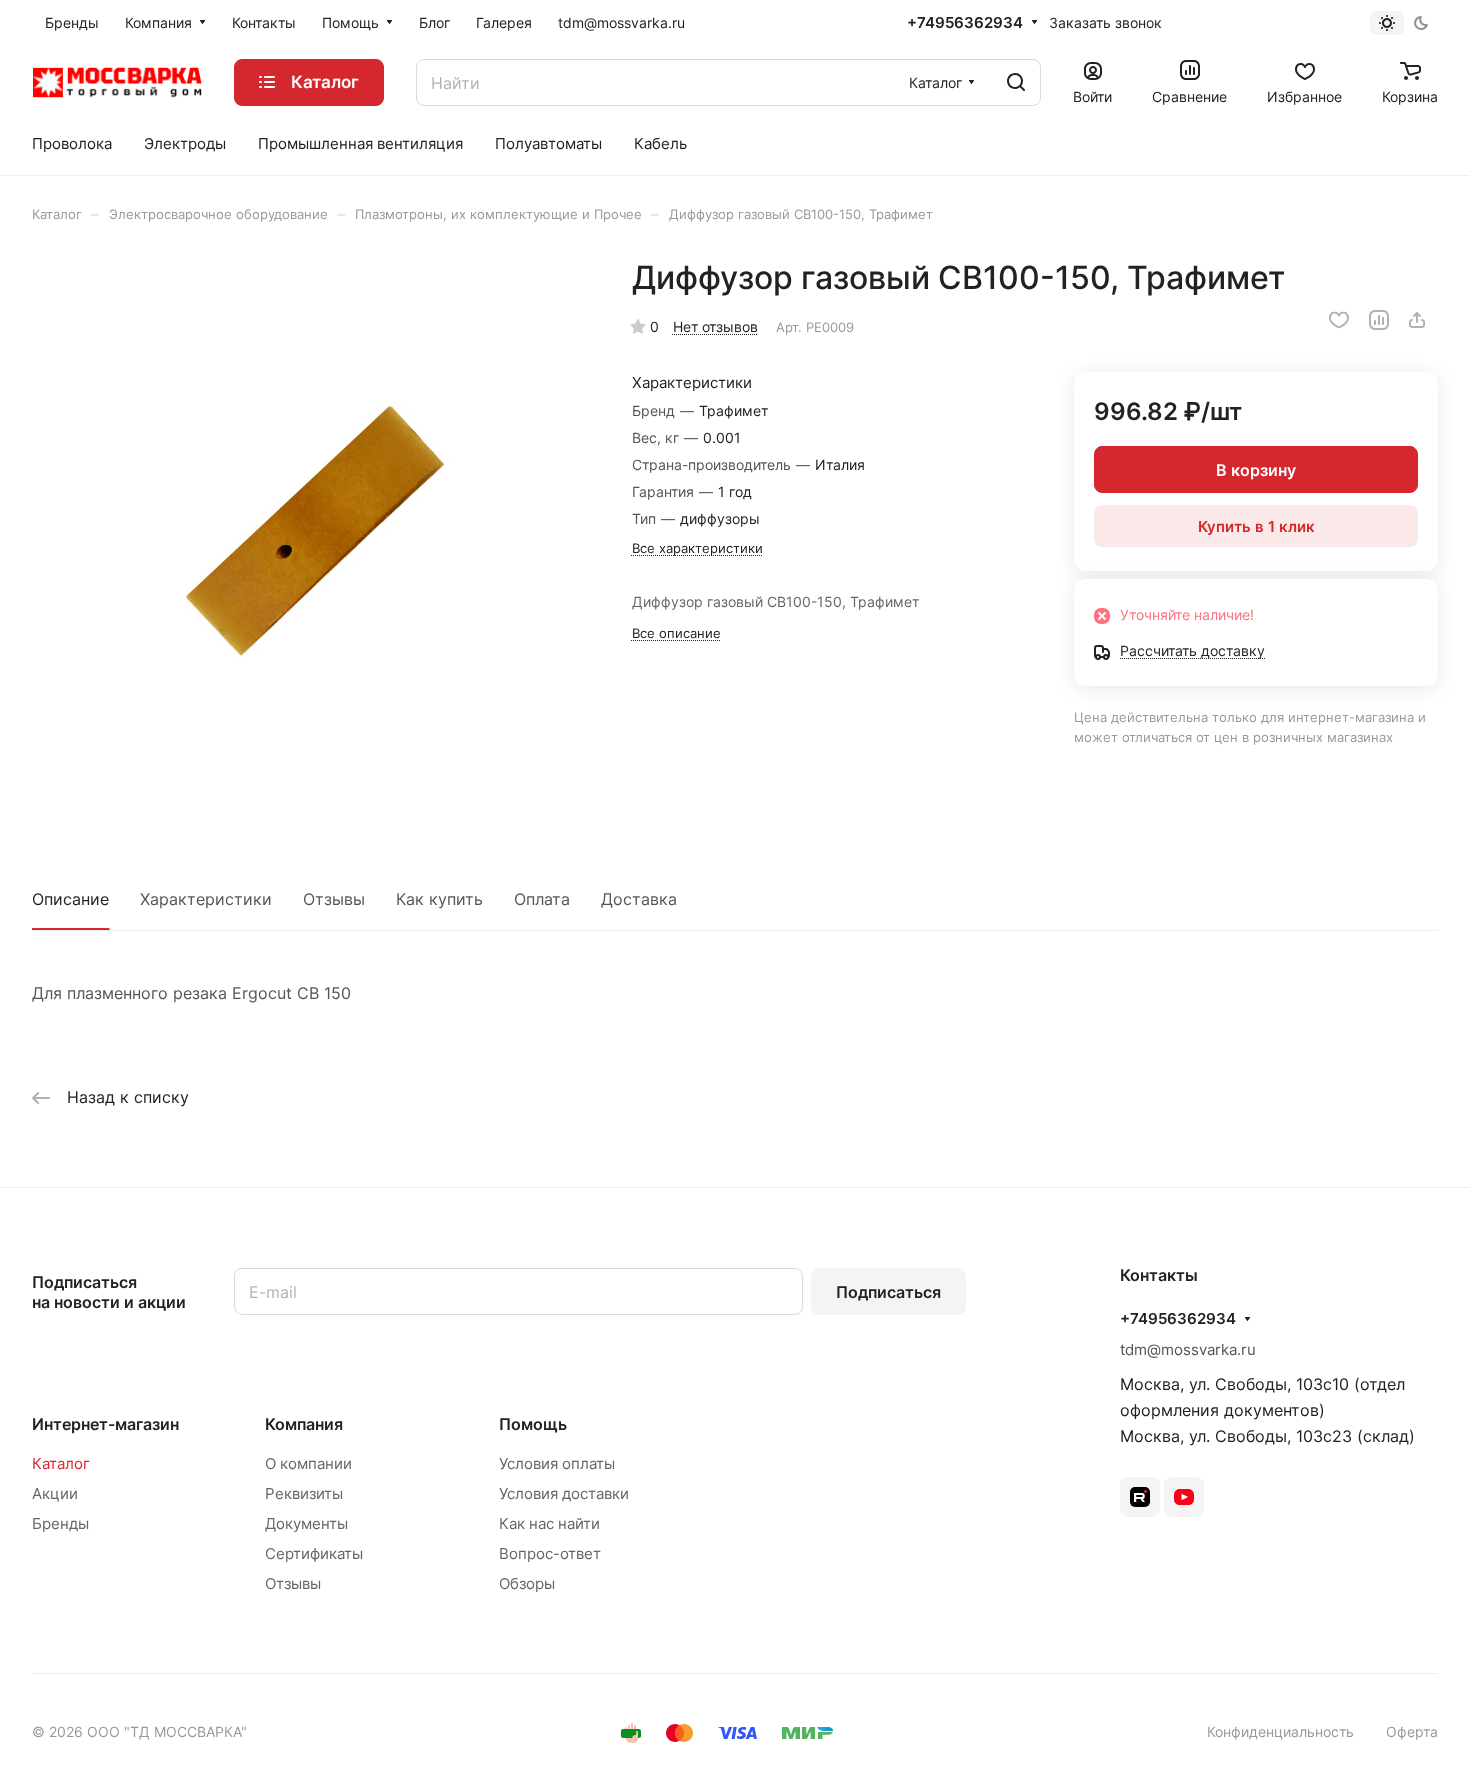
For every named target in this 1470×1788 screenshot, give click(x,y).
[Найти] (1016, 82)
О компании (308, 1463)
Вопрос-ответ (550, 1553)
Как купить (439, 899)
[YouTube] (1184, 1497)
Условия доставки (564, 1493)
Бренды (60, 1523)
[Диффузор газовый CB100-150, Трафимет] (311, 537)
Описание (70, 899)
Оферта (1412, 1731)
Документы (306, 1523)
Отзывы (334, 899)
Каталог (61, 1463)
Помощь (533, 1424)
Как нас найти (549, 1523)
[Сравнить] (1379, 320)
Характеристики (206, 899)
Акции (55, 1493)
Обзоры (527, 1583)
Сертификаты (314, 1553)
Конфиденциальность (1280, 1731)
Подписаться (888, 1292)
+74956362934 (965, 23)
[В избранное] (1339, 320)
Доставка (639, 899)
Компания (304, 1424)
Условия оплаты (557, 1463)
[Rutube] (1140, 1497)
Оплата (542, 899)
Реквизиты (304, 1493)
